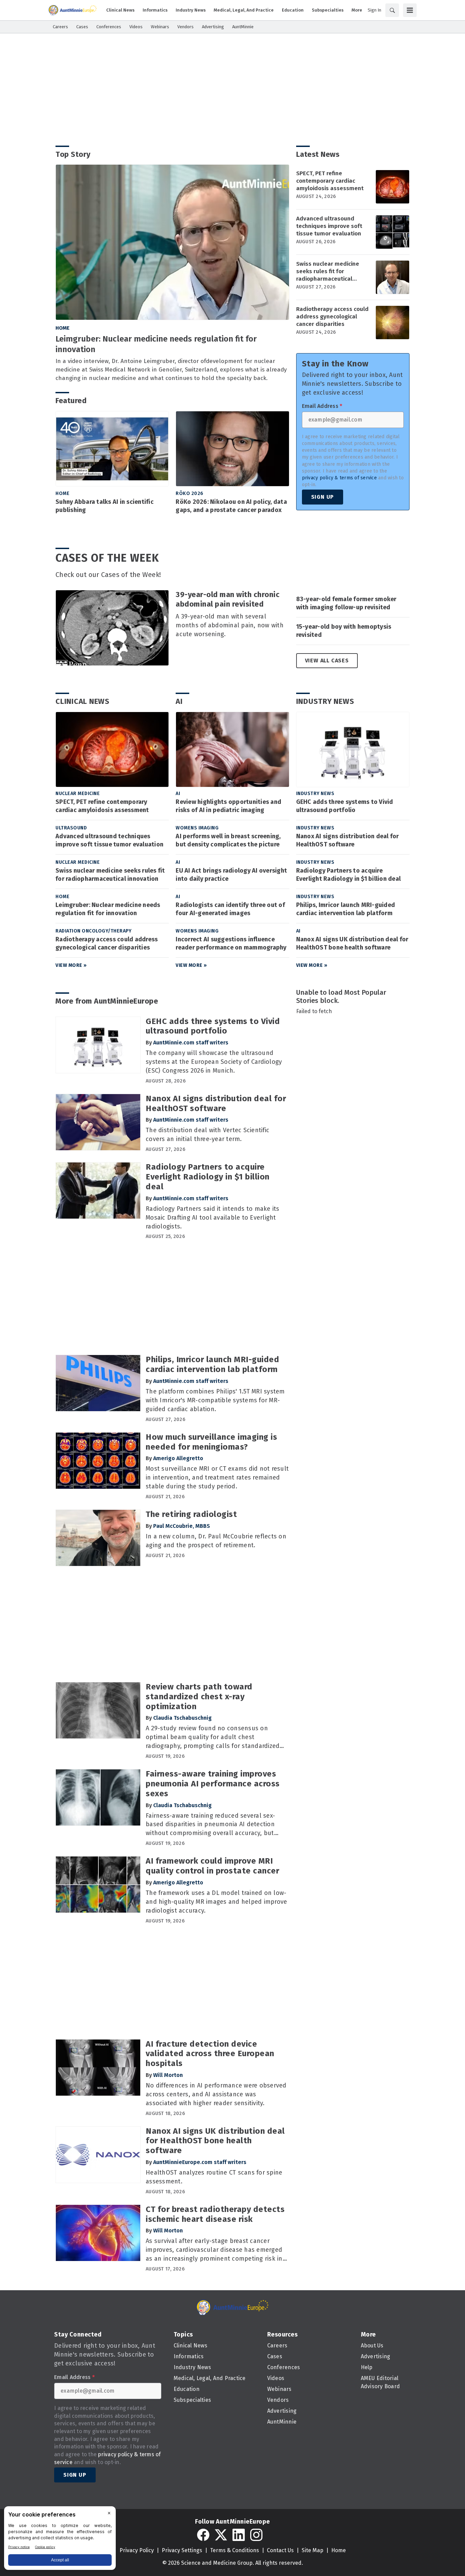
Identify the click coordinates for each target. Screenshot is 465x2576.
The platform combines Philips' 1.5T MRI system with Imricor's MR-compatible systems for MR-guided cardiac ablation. (215, 1400)
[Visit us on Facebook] (203, 2535)
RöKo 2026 (190, 493)
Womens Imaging (197, 828)
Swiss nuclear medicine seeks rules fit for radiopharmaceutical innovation (328, 271)
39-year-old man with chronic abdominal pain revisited (228, 599)
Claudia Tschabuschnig (182, 1718)
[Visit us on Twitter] (221, 2535)
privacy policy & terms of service (339, 478)
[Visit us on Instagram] (256, 2535)
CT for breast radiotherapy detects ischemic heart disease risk (215, 2214)
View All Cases (327, 660)
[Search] (392, 10)
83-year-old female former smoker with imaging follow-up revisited (346, 603)
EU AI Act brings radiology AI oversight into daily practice (231, 875)
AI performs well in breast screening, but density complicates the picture (228, 840)
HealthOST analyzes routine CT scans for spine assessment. (214, 2177)
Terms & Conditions (235, 2550)
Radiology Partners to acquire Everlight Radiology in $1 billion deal (349, 875)
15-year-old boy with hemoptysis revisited (344, 631)
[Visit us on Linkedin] (239, 2535)
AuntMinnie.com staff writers (191, 1043)
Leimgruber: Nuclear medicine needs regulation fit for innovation (156, 344)
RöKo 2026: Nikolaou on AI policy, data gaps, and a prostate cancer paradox (231, 506)
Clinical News (83, 701)
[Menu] (410, 10)
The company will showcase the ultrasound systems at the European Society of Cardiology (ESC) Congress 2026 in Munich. (214, 1062)
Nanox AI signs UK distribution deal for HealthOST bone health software (352, 943)
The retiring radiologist (191, 1514)
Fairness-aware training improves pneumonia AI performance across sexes (213, 1784)
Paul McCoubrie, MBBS (182, 1526)
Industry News (325, 701)
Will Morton (168, 2075)
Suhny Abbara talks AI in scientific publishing (105, 506)
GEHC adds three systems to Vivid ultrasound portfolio (345, 806)
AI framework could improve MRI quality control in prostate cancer (212, 1866)
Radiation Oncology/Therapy (93, 931)
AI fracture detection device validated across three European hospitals (210, 2054)
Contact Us (280, 2550)
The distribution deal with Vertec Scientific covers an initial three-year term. (207, 1135)
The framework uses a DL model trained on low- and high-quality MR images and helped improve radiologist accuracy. (216, 1902)
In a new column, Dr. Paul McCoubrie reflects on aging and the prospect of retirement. (216, 1541)
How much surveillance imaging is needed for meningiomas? (211, 1442)
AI (179, 701)
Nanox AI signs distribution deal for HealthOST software (348, 840)
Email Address (322, 406)
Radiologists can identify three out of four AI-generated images (230, 909)
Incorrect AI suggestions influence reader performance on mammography (231, 943)
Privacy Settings (182, 2550)
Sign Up (323, 497)
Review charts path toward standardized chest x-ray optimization (199, 1697)
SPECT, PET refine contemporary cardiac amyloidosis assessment (330, 181)
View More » (71, 965)
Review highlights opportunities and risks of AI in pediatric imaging (228, 806)
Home (62, 328)
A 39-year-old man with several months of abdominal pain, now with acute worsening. (230, 625)
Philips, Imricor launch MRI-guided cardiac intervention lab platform (346, 909)
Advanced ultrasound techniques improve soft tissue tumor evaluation (329, 226)
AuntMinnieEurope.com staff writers (200, 2162)
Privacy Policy (137, 2550)
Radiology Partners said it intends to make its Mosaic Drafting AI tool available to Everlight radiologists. (213, 1218)
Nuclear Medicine (78, 794)
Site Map (312, 2550)
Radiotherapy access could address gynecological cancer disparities (332, 317)
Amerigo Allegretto (178, 1458)
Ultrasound (71, 828)
